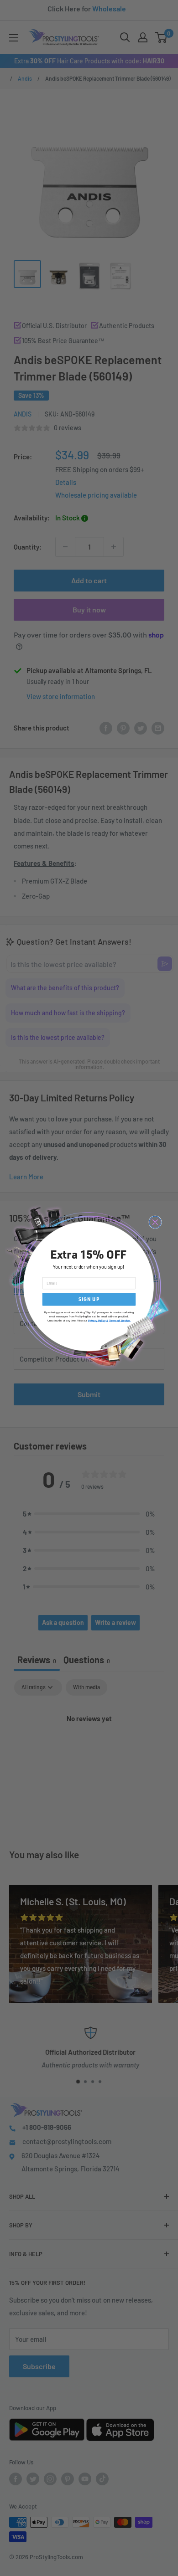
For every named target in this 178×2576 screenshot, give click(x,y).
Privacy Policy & (98, 1320)
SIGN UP (89, 1299)
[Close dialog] (155, 1222)
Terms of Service (120, 1320)
